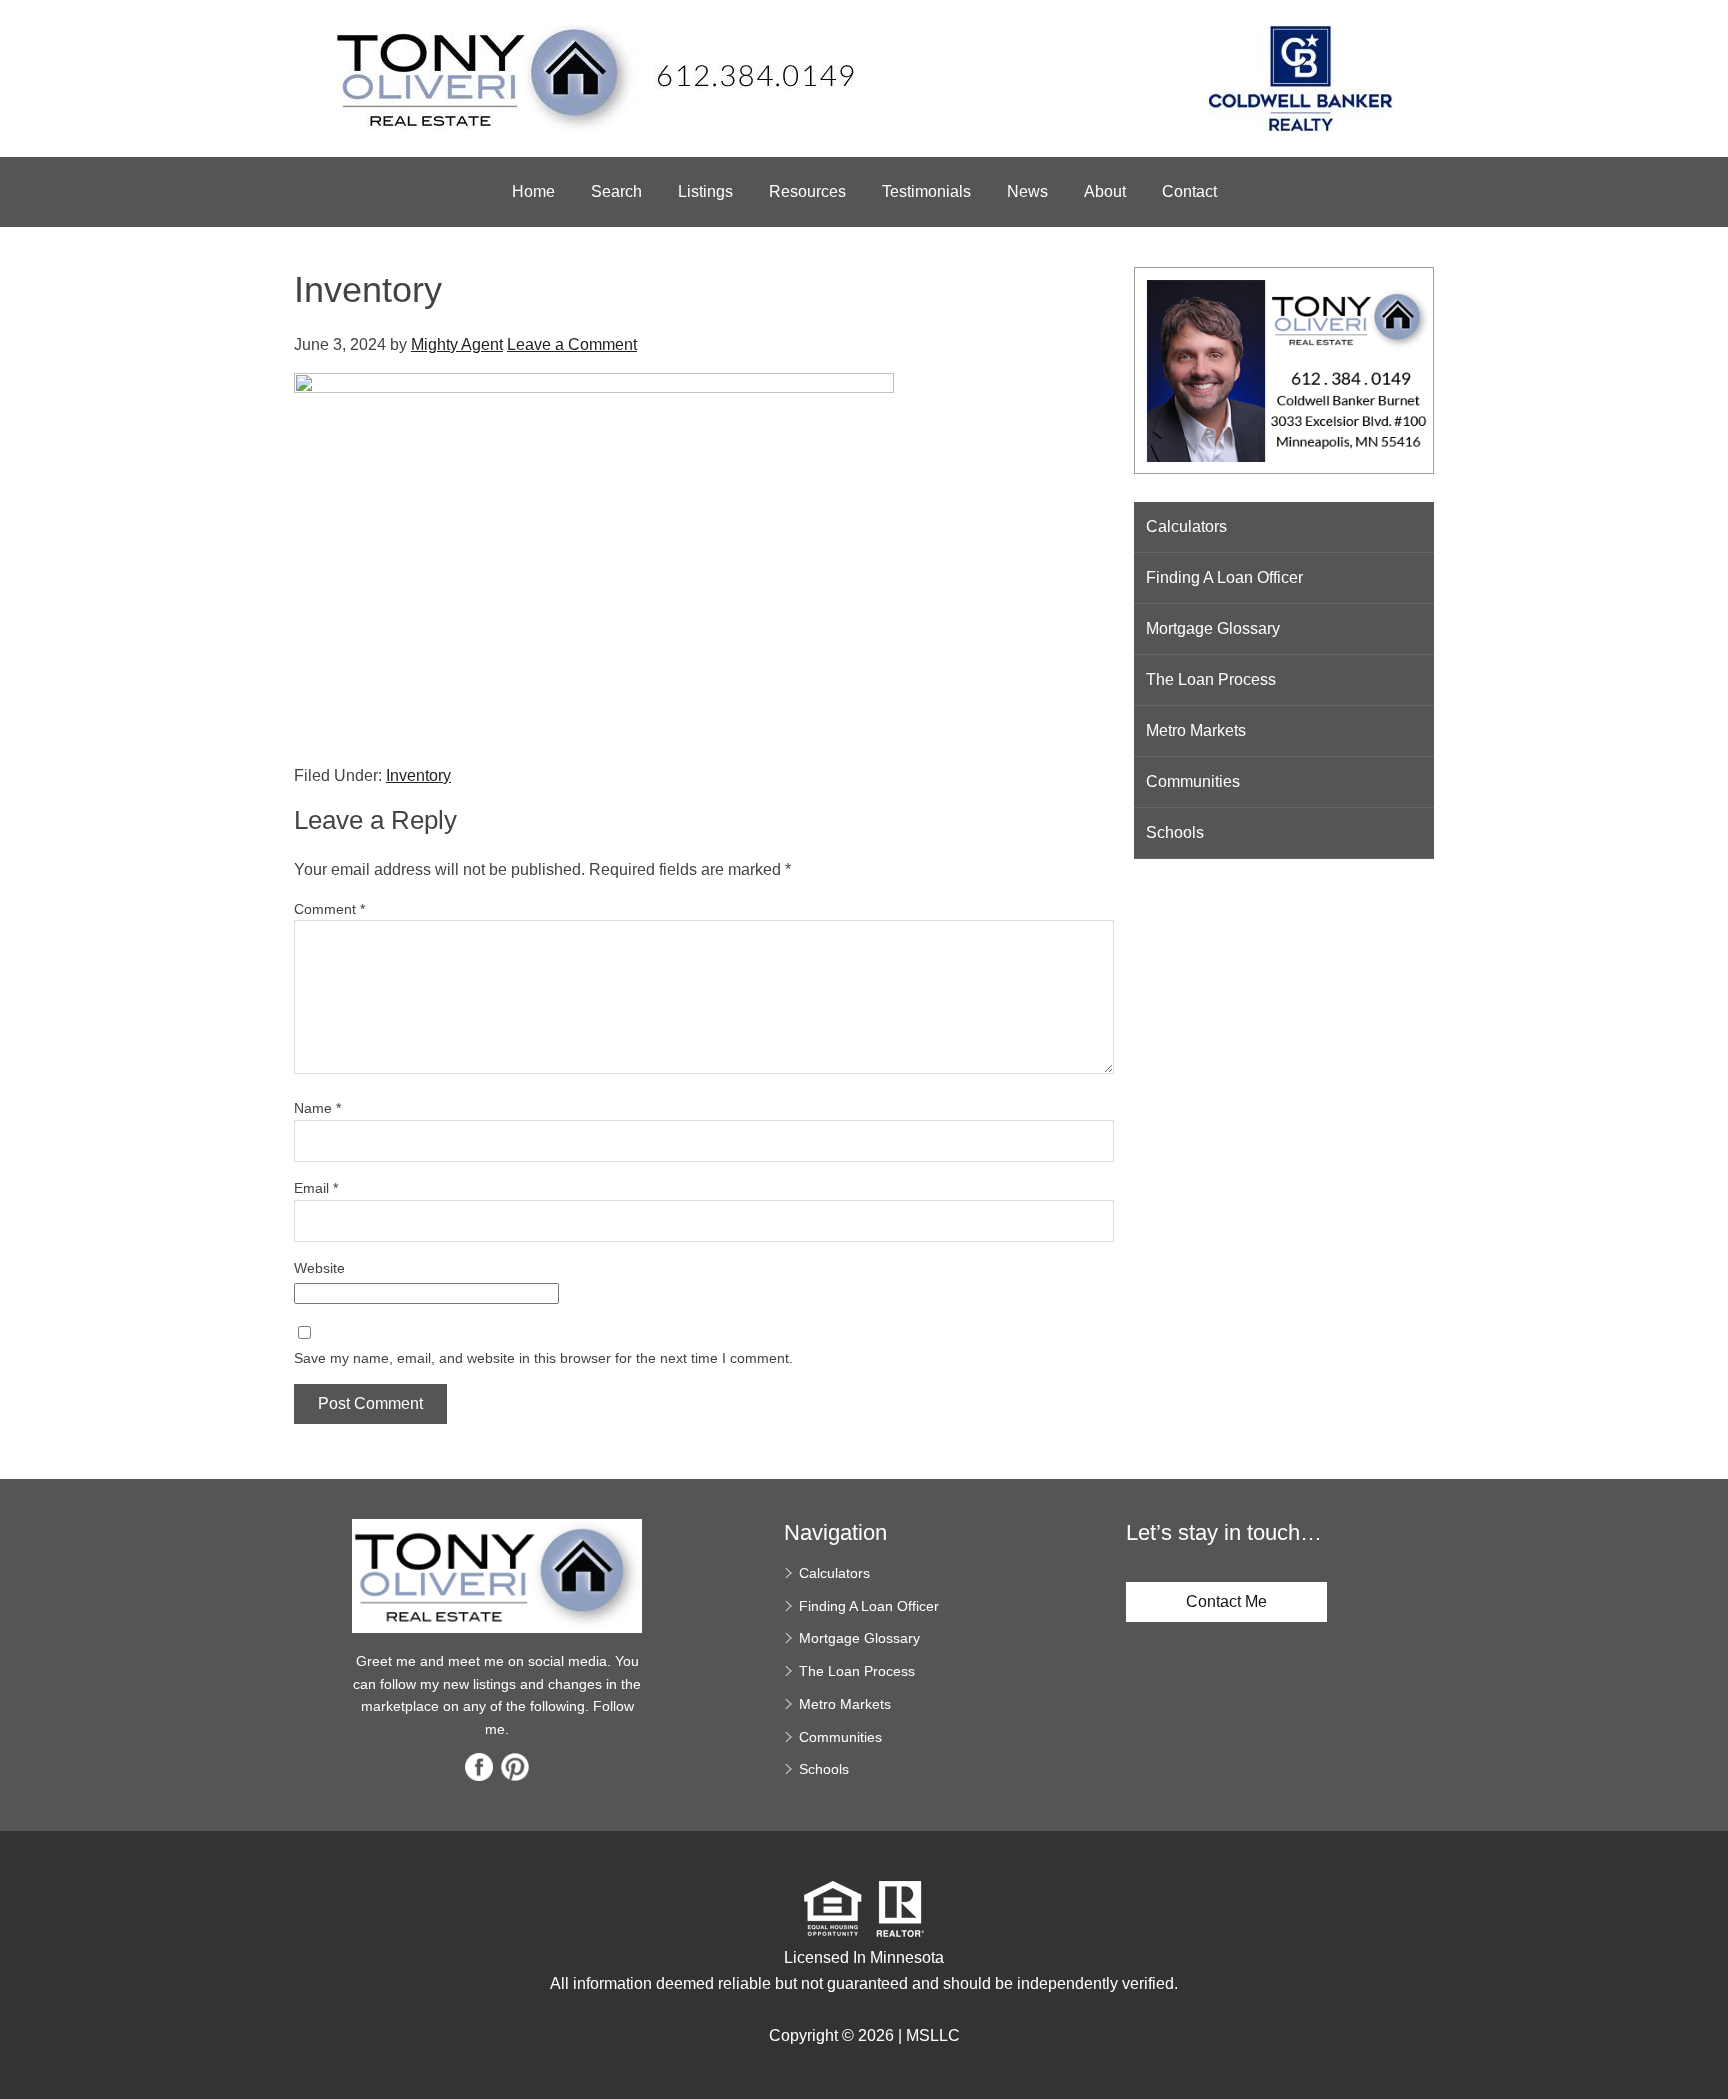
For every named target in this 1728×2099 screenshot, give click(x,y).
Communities (1193, 781)
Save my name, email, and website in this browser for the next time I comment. (543, 1358)
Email (316, 1188)
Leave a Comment (572, 344)
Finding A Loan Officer (1224, 577)
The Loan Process (1211, 679)
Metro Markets (1196, 730)
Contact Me (1226, 1601)
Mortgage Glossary (1213, 628)
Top (1705, 2048)
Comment (329, 909)
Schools (1175, 832)
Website (319, 1268)
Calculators (1186, 526)
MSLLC (933, 2035)
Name (317, 1108)
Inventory (418, 775)
